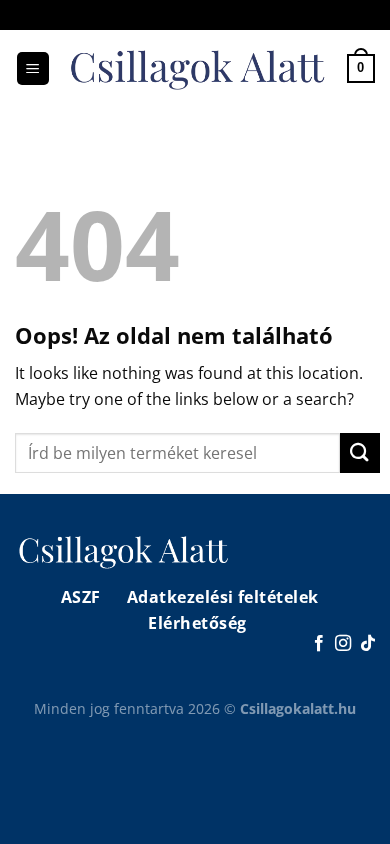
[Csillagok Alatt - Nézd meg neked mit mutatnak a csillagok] (199, 68)
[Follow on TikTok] (368, 644)
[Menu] (33, 68)
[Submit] (360, 452)
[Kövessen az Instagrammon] (343, 644)
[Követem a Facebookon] (319, 644)
